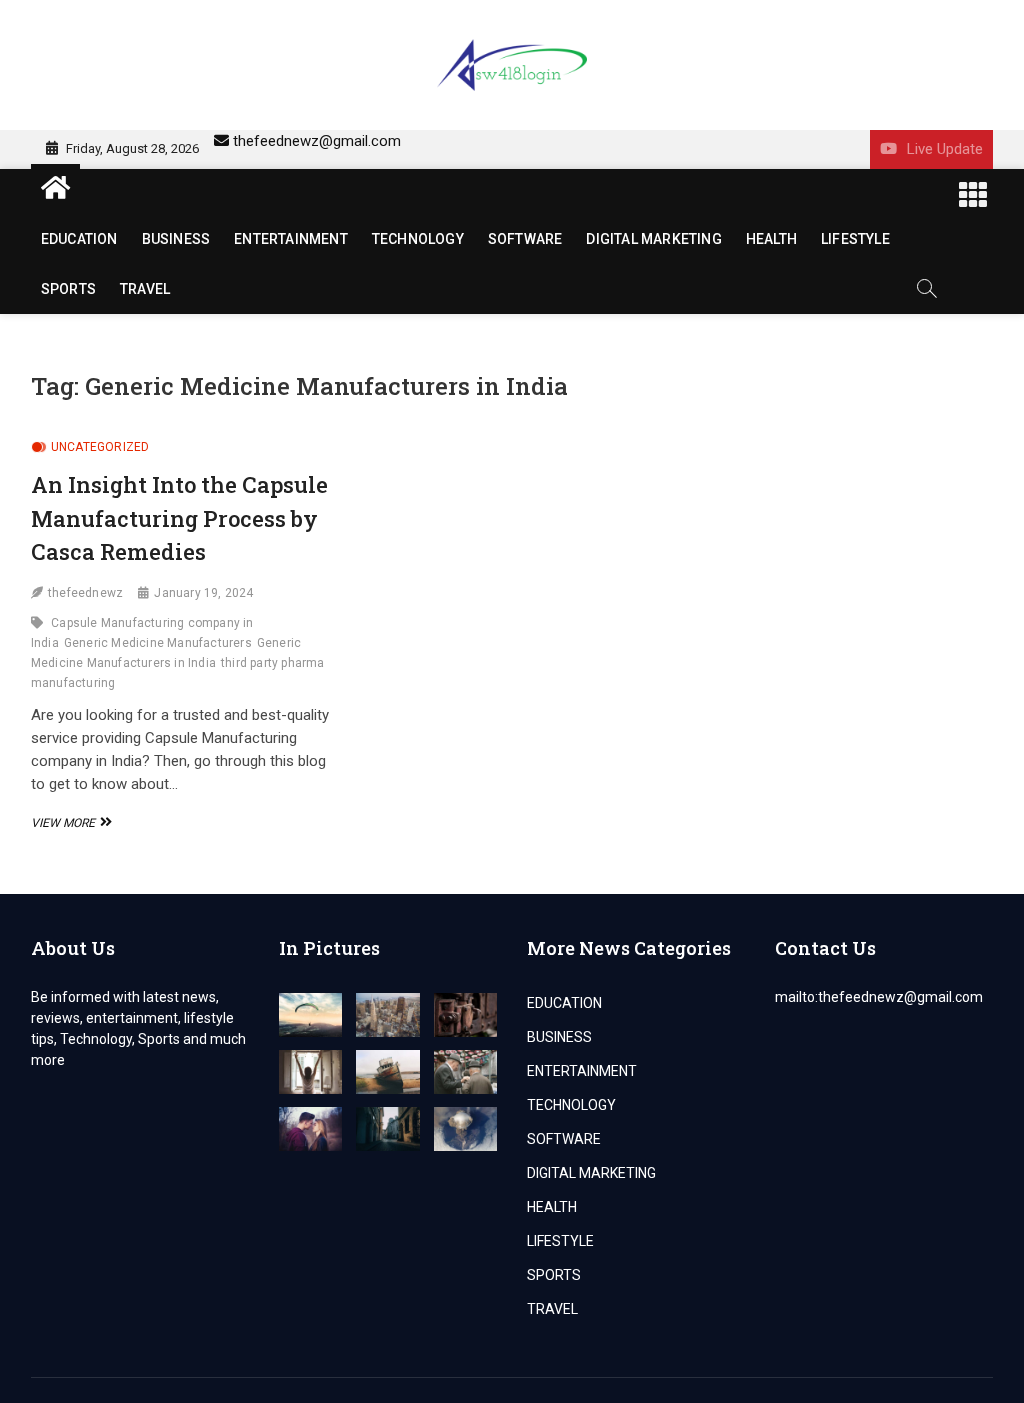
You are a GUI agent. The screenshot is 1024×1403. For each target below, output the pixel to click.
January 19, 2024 (203, 593)
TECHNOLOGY (418, 239)
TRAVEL (145, 289)
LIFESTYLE (855, 239)
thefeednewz (85, 593)
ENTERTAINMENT (291, 239)
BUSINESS (176, 239)
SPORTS (68, 289)
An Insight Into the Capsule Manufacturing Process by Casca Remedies (179, 518)
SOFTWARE (525, 239)
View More (69, 823)
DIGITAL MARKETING (653, 239)
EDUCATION (79, 239)
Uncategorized (100, 447)
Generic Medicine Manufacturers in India (166, 653)
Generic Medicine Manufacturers (158, 643)
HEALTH (771, 239)
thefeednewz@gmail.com (317, 141)
